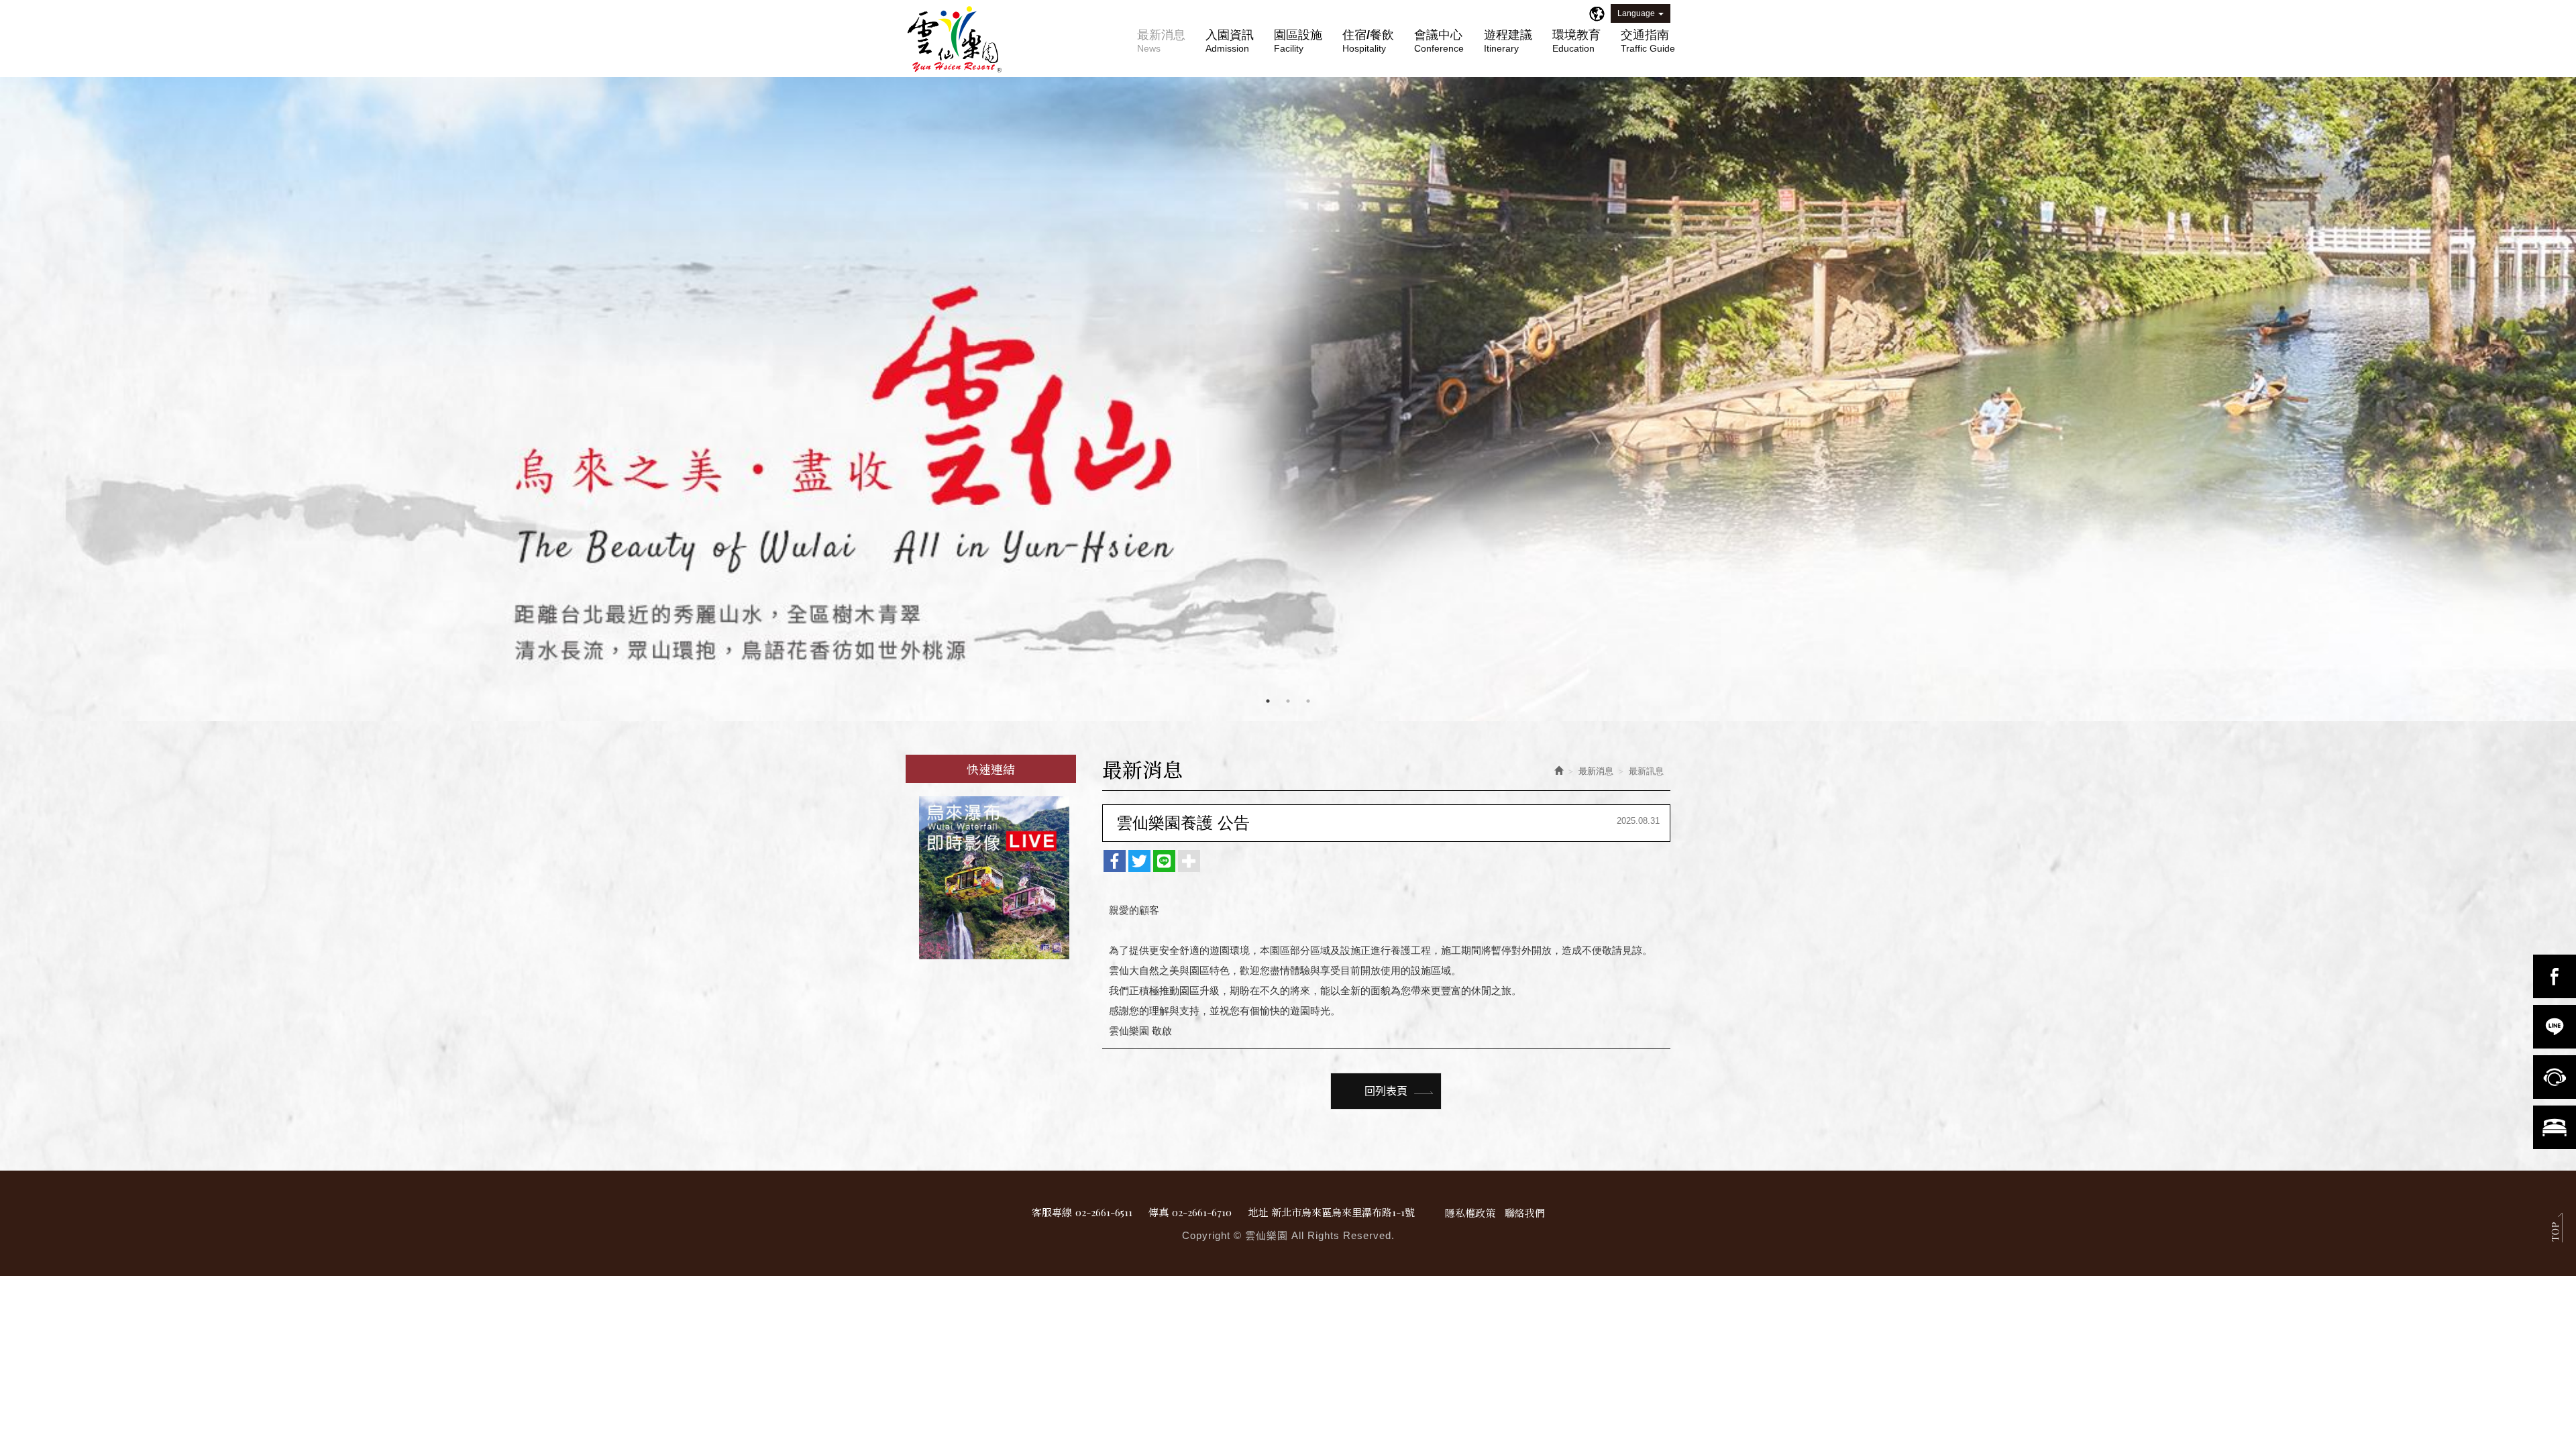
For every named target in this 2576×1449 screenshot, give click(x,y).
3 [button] (1308, 701)
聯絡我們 (1525, 1213)
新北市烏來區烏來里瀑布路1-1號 (1343, 1212)
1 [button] (1268, 701)
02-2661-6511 (1104, 1212)
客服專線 (1052, 1212)
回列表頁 (1386, 1090)
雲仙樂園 (955, 40)
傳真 (1159, 1212)
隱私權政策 (1470, 1213)
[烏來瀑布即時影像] (991, 878)
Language (1636, 13)
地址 (1258, 1212)
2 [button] (1288, 701)
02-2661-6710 (1202, 1212)
